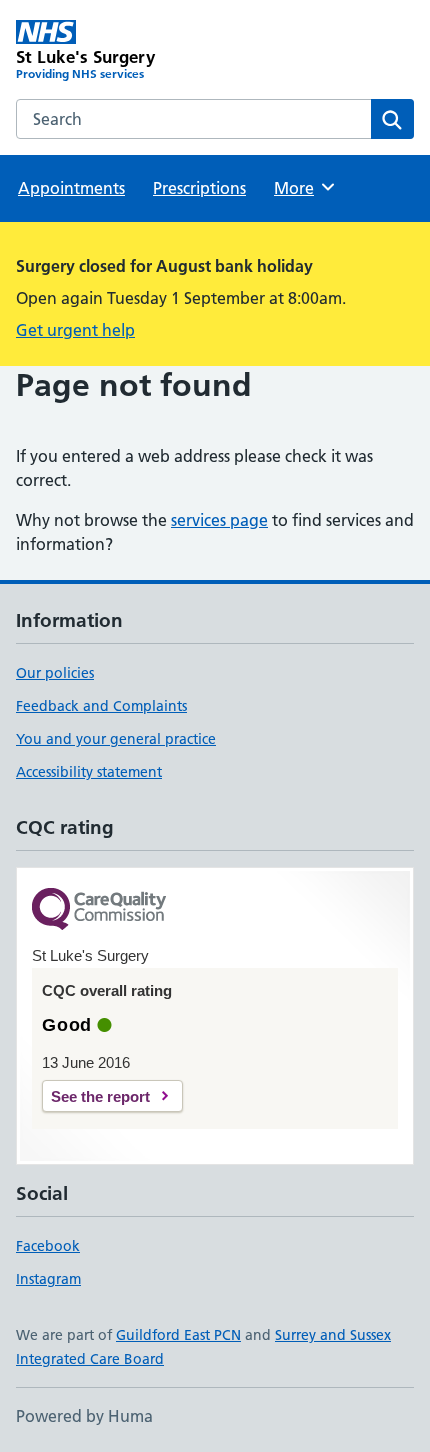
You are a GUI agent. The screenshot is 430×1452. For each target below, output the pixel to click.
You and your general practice (116, 739)
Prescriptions (199, 188)
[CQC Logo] (99, 910)
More (303, 188)
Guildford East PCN (178, 1335)
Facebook (48, 1246)
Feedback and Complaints (101, 706)
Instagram (48, 1279)
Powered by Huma (84, 1416)
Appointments (71, 188)
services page (219, 520)
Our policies (55, 673)
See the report (100, 1096)
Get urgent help (75, 330)
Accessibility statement (89, 772)
